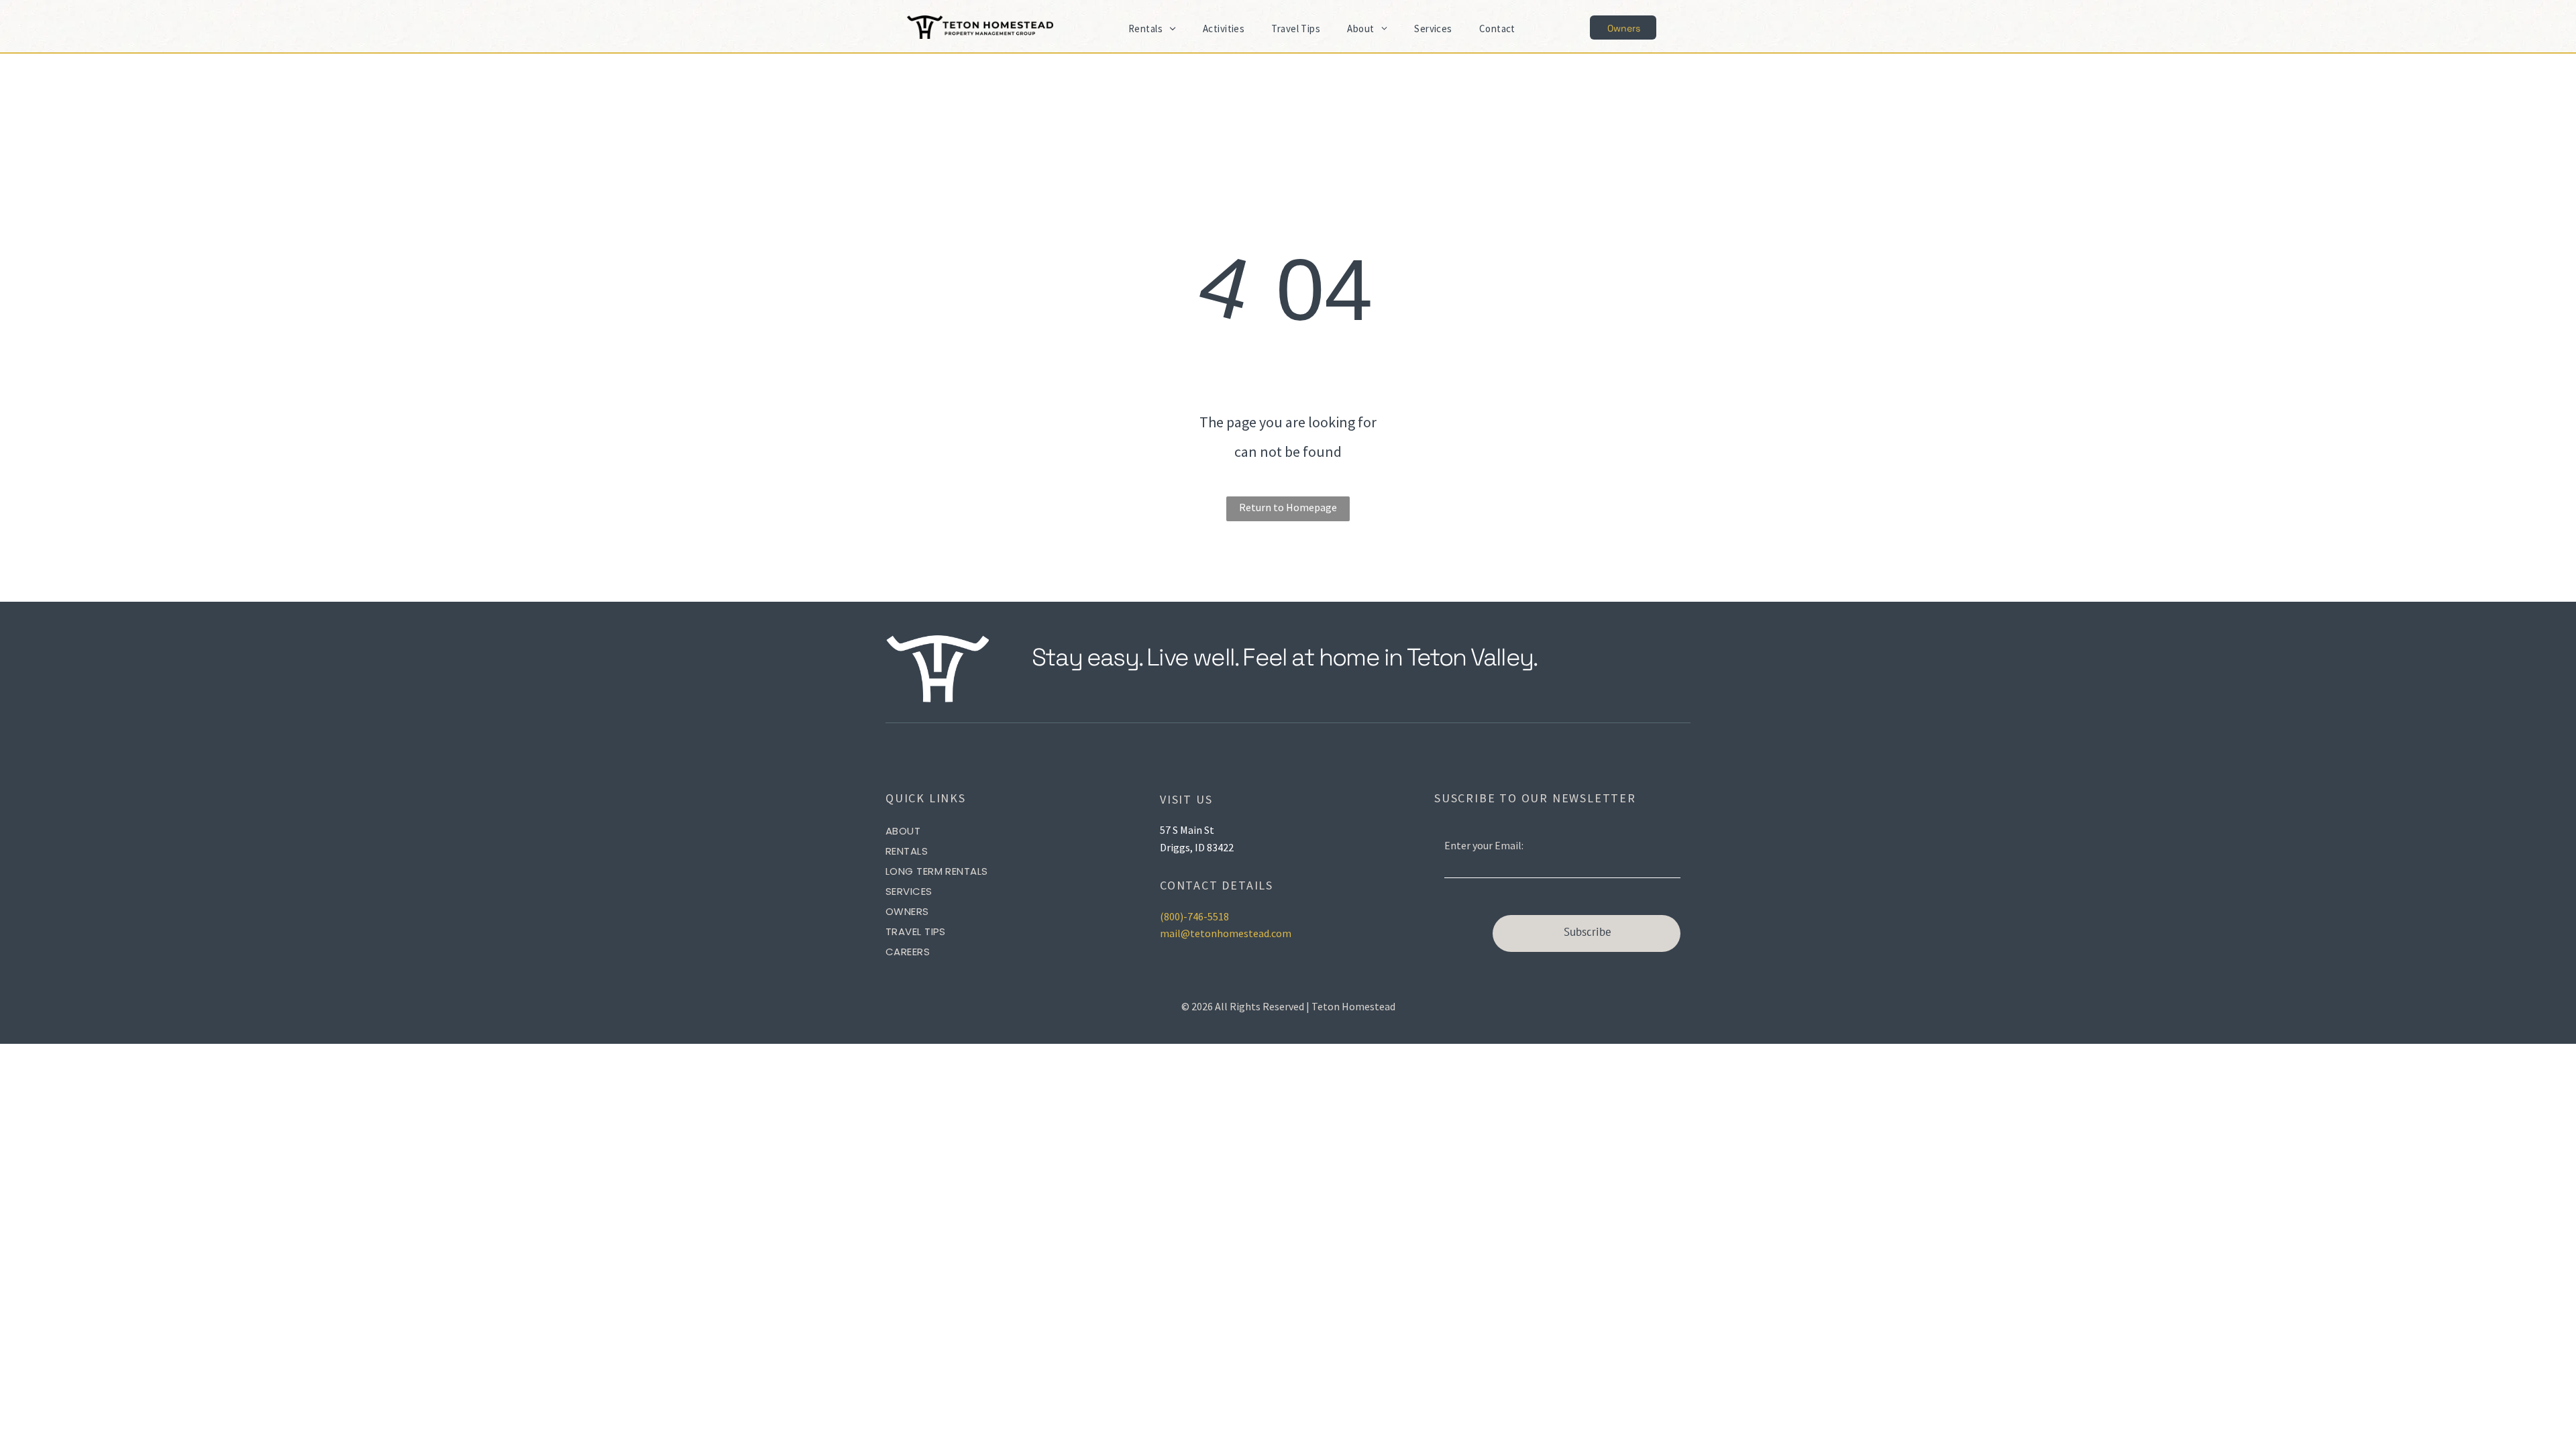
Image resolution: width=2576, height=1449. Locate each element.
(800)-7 (1176, 916)
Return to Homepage (1288, 507)
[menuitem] (1152, 29)
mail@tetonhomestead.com (1226, 933)
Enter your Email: (1484, 845)
